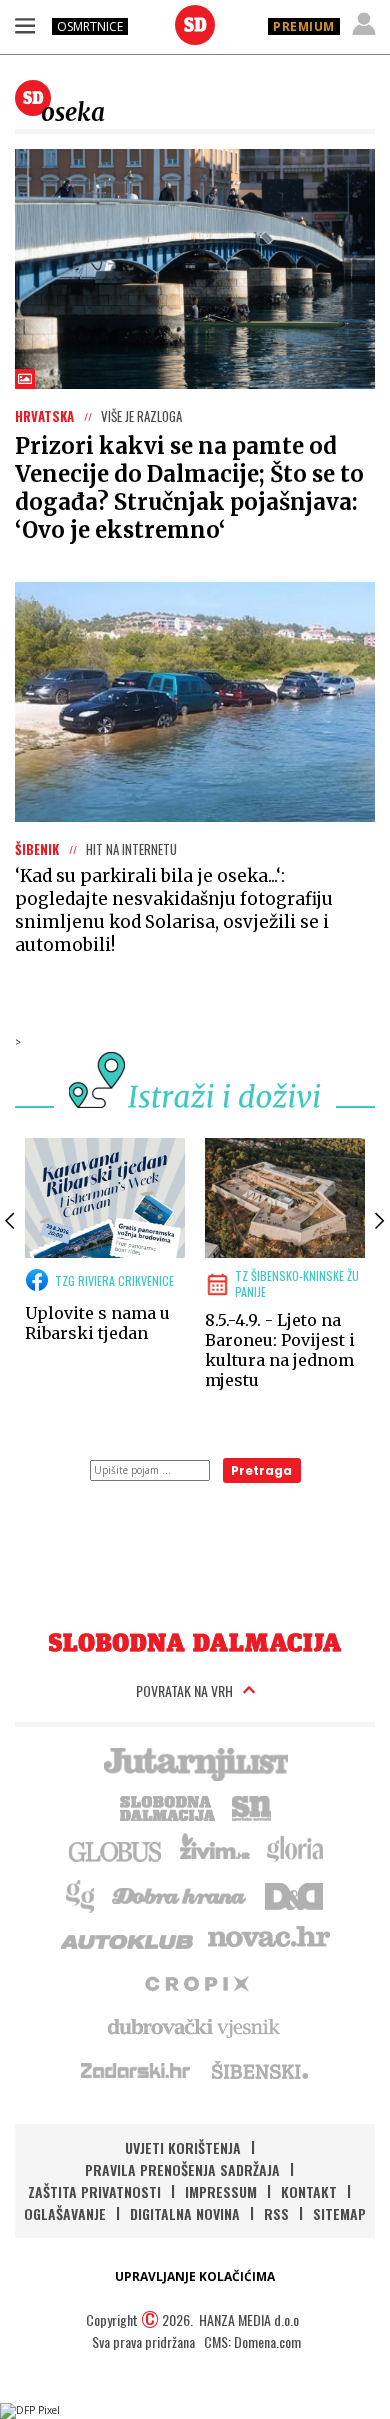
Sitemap (339, 2213)
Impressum (221, 2191)
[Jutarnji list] (195, 1762)
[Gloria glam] (81, 1894)
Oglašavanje (65, 2213)
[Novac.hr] (269, 1938)
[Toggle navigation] (25, 25)
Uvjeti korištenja (183, 2147)
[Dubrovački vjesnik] (195, 2026)
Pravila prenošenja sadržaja (182, 2169)
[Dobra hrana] (180, 1894)
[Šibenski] (259, 2070)
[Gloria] (294, 1850)
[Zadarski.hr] (136, 2070)
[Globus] (116, 1850)
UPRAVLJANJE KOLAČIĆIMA (195, 2276)
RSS (276, 2213)
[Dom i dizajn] (294, 1894)
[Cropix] (195, 1982)
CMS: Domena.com (252, 2341)
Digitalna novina (185, 2213)
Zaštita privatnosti (94, 2191)
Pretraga (261, 1470)
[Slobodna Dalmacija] (195, 25)
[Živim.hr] (215, 1850)
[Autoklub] (128, 1938)
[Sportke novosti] (252, 1806)
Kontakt (309, 2191)
